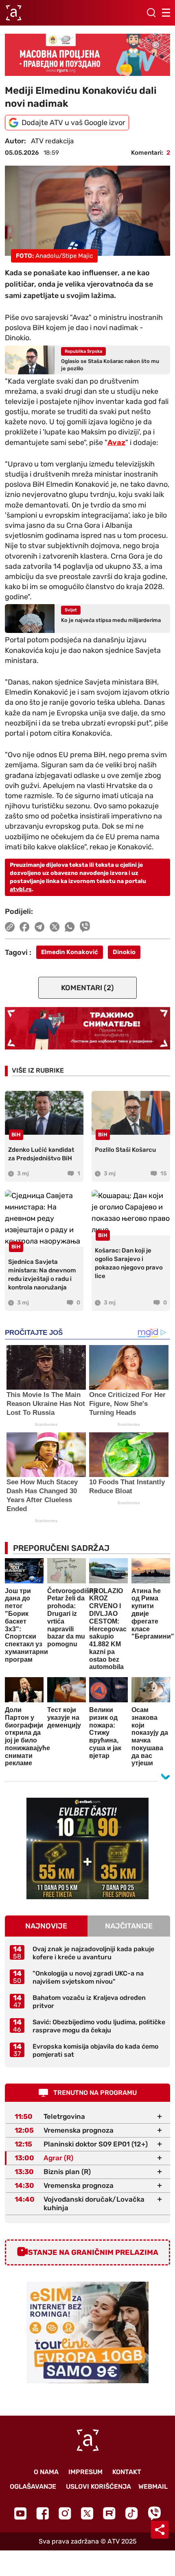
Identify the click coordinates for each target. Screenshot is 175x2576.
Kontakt (127, 2472)
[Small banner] (87, 1848)
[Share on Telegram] (40, 927)
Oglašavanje (33, 2486)
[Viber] (154, 2513)
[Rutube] (109, 2513)
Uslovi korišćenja (98, 2486)
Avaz (116, 443)
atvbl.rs (21, 889)
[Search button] (151, 13)
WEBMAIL (153, 2486)
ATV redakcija (52, 141)
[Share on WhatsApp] (70, 927)
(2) (87, 988)
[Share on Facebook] (25, 927)
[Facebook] (43, 2513)
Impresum (85, 2472)
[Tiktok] (132, 2513)
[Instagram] (65, 2513)
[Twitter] (87, 2513)
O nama (46, 2472)
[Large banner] (87, 55)
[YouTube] (20, 2513)
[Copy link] (10, 927)
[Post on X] (55, 927)
